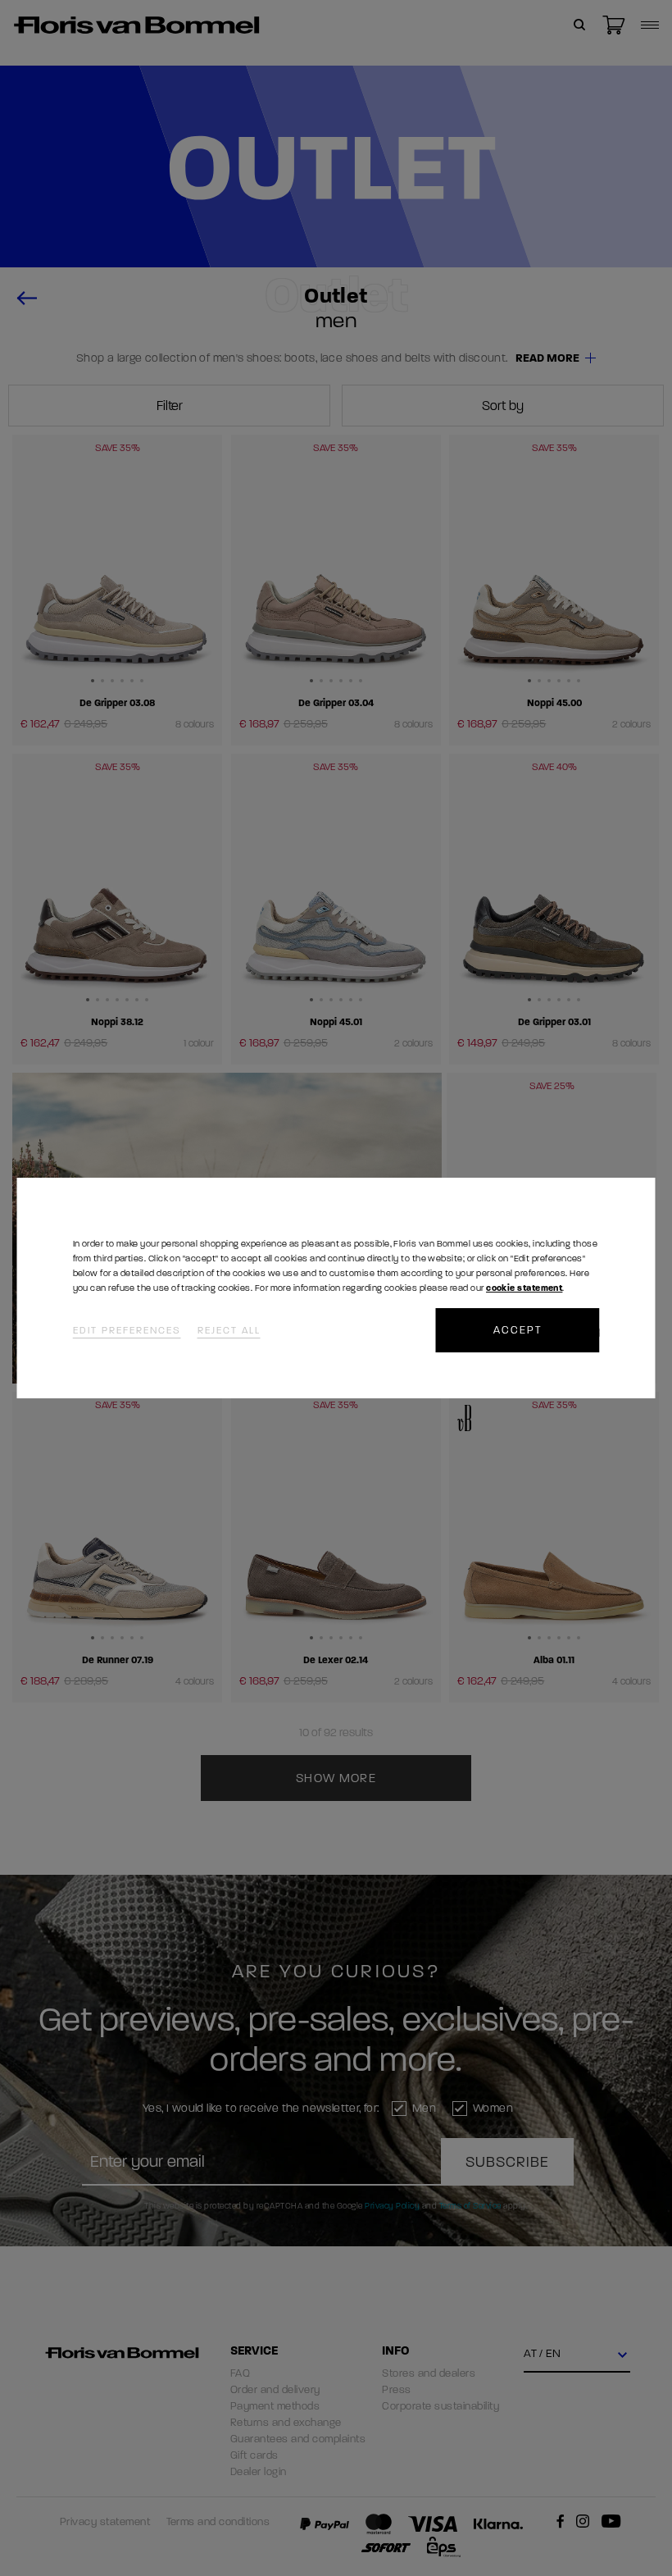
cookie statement (524, 1288)
